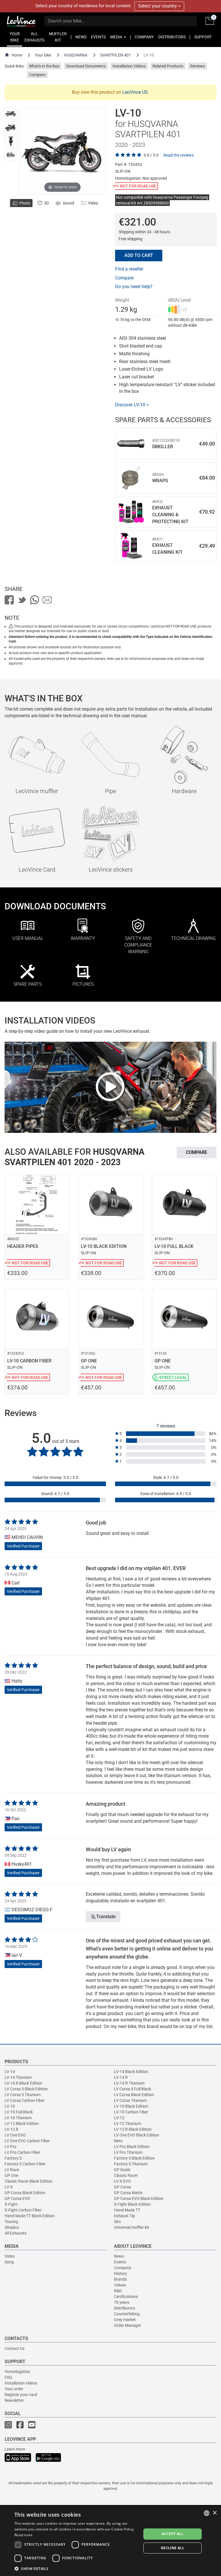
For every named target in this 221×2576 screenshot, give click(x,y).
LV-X (9, 2187)
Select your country (158, 6)
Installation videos (21, 2383)
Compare (37, 75)
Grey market (125, 2320)
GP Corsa (122, 2187)
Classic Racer (126, 2175)
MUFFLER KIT (58, 37)
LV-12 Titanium (127, 2123)
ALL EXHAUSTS (34, 37)
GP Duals (122, 2170)
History (120, 2273)
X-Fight (11, 2204)
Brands (120, 2279)
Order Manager (127, 2325)
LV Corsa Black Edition (134, 2095)
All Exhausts (16, 2233)
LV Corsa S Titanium (23, 2095)
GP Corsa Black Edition (25, 2193)
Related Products (168, 66)
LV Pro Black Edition (132, 2147)
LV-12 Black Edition (22, 2123)
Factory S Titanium (131, 2164)
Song (9, 2262)
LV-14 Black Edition (131, 2072)
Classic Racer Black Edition (28, 2181)
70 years (122, 2302)
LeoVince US (135, 92)
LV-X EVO (122, 2181)
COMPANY (144, 37)
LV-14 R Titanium (129, 2083)
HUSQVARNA (76, 55)
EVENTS (98, 37)
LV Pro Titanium (128, 2152)
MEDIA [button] (117, 37)
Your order (14, 2389)
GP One (11, 2175)
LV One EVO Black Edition (137, 2135)
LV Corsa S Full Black (133, 2089)
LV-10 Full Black (19, 2112)
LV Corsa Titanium (130, 2100)
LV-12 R (12, 2129)
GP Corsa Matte (128, 2193)
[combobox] (207, 2513)
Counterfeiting (127, 2314)
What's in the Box (44, 66)
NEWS (81, 37)
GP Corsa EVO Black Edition (139, 2198)
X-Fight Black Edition (132, 2204)
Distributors (124, 2308)
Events (120, 2262)
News (119, 2256)
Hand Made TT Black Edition (30, 2216)
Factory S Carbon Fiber (25, 2164)
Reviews (198, 66)
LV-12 (119, 2118)
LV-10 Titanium (18, 2118)
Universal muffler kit (132, 2227)
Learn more (15, 2449)
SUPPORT (203, 37)
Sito (117, 2222)
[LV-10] (11, 113)
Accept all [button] (173, 2534)
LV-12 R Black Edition (133, 2129)
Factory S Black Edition (134, 2158)
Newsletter (14, 2400)
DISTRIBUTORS (172, 37)
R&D (118, 2291)
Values (120, 2285)
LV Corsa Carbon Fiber (25, 2100)
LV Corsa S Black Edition (26, 2089)
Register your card (21, 2395)
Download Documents (86, 66)
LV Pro (11, 2147)
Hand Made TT (127, 2210)
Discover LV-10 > (132, 405)
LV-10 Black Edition (131, 2106)
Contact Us (15, 2348)
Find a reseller (129, 269)
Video (10, 2256)
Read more (24, 2535)
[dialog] (110, 2541)
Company (123, 2268)
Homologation (17, 2372)
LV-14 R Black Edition (23, 2083)
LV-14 (10, 2072)
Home (17, 55)
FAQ (8, 2377)
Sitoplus (12, 2227)
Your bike (43, 55)
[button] (76, 2568)
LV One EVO (15, 2135)
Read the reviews (179, 155)
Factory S (13, 2158)
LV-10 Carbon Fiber (131, 2112)
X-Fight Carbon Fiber (23, 2210)
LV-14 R (121, 2077)
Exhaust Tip (124, 2216)
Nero (118, 2141)
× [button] (215, 2513)
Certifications (126, 2297)
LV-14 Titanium (18, 2077)
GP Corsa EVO (17, 2198)
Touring (11, 2222)
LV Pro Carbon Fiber (22, 2152)
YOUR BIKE (15, 37)
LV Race (12, 2170)
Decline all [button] (173, 2548)
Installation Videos (129, 66)
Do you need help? (134, 287)
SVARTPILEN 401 (116, 55)
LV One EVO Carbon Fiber (27, 2141)
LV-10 (10, 2106)
